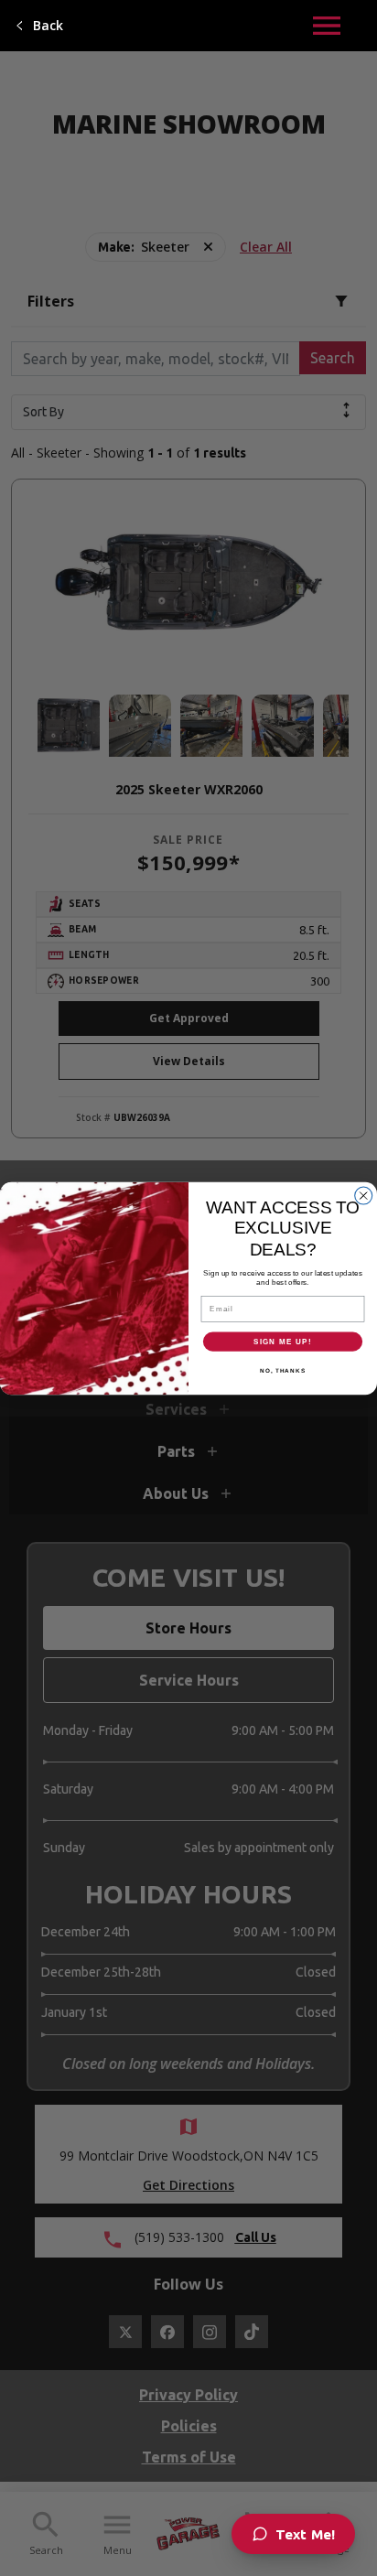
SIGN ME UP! (283, 1341)
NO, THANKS (283, 1369)
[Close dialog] (364, 1196)
